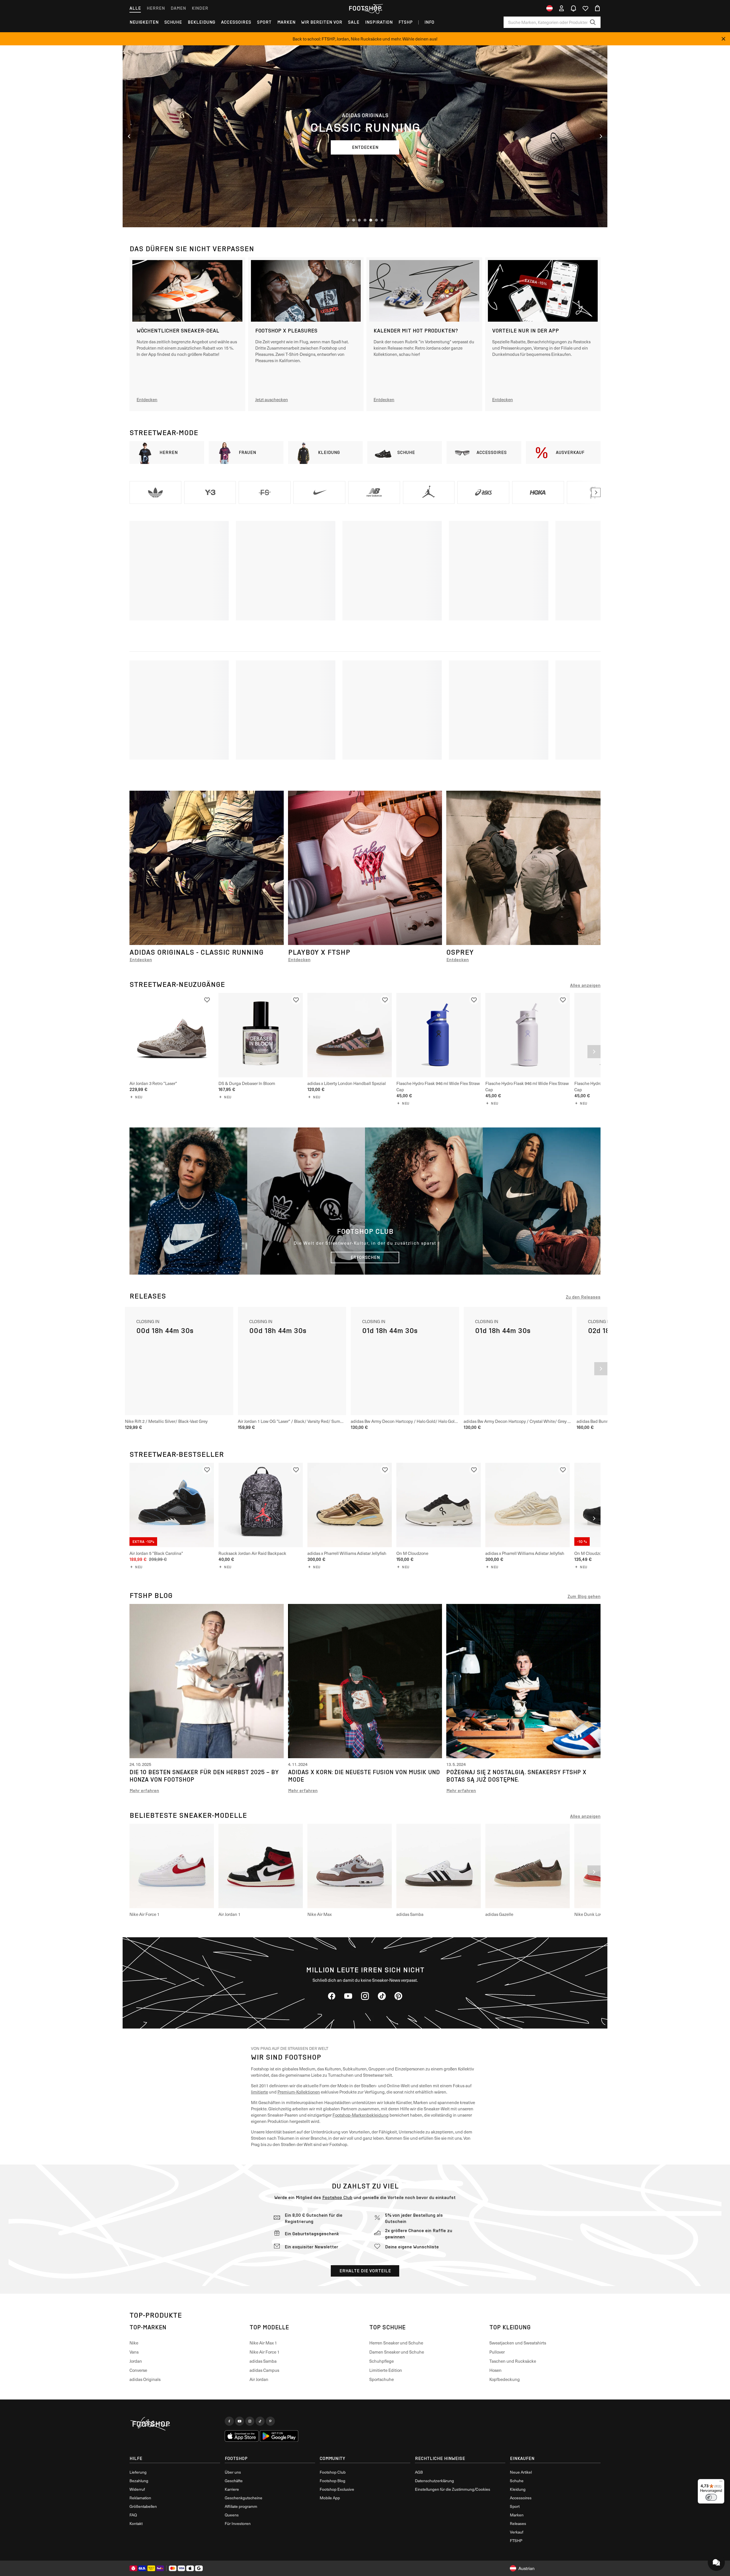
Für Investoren (238, 2523)
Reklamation (140, 2498)
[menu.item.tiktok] (260, 2421)
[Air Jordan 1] (261, 1866)
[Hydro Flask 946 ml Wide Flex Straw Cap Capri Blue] (439, 1035)
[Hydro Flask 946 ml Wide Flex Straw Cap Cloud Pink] (528, 1035)
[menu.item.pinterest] (270, 2421)
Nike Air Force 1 (264, 2352)
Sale (354, 22)
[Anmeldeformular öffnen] (561, 8)
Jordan (136, 2361)
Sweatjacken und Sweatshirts (518, 2343)
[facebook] (332, 1996)
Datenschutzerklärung (434, 2481)
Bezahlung (139, 2481)
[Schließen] (723, 39)
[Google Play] (279, 2436)
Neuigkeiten (144, 22)
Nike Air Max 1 (263, 2343)
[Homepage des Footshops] (365, 8)
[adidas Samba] (439, 1866)
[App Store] (242, 2436)
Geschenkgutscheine (244, 2498)
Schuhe (173, 22)
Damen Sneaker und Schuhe (397, 2352)
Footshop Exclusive (337, 2489)
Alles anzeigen (585, 985)
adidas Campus (264, 2370)
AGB (419, 2472)
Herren (156, 8)
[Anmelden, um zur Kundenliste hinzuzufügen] (207, 1000)
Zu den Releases (583, 1297)
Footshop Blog (332, 2481)
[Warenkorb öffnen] (597, 8)
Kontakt (136, 2523)
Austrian (527, 2568)
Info (429, 22)
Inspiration (379, 22)
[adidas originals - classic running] (207, 868)
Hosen (495, 2370)
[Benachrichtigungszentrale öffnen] (573, 8)
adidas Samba (263, 2361)
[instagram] (365, 1996)
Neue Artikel (521, 2472)
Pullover (497, 2352)
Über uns (233, 2472)
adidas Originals (145, 2379)
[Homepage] (175, 2424)
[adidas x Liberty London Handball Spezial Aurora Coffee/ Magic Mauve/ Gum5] (350, 1035)
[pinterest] (398, 1996)
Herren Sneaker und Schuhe (396, 2343)
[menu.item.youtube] (240, 2421)
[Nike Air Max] (350, 1866)
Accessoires (236, 22)
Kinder (200, 8)
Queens (232, 2515)
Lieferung (138, 2472)
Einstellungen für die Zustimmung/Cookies (453, 2489)
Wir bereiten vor (322, 22)
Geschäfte (234, 2481)
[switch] (711, 2497)
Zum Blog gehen (584, 1596)
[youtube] (348, 1996)
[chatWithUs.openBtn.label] (716, 2562)
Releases (518, 2523)
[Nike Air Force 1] (172, 1866)
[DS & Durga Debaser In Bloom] (261, 1035)
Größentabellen (143, 2506)
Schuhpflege (382, 2361)
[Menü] (721, 2482)
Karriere (232, 2489)
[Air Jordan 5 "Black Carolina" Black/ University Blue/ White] (172, 1505)
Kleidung (518, 2489)
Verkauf (517, 2532)
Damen (178, 8)
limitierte (259, 2092)
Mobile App (330, 2498)
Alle (135, 8)
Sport (264, 22)
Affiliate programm (241, 2506)
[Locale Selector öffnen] (549, 8)
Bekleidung (201, 22)
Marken (286, 22)
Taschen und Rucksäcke (513, 2361)
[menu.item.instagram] (250, 2421)
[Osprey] (523, 868)
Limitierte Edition (386, 2370)
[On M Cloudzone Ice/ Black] (439, 1505)
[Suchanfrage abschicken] (593, 22)
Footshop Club (337, 2197)
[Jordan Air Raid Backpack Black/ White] (261, 1505)
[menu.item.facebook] (229, 2421)
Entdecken (141, 960)
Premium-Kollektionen (299, 2092)
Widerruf (137, 2489)
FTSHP (405, 22)
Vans (134, 2352)
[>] (596, 492)
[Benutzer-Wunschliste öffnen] (585, 8)
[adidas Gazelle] (528, 1866)
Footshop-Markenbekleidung (361, 2115)
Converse (138, 2370)
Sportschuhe (382, 2379)
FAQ (133, 2515)
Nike (134, 2343)
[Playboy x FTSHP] (365, 868)
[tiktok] (382, 1996)
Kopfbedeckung (505, 2379)
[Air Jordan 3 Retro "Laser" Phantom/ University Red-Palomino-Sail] (172, 1035)
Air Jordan (259, 2379)
